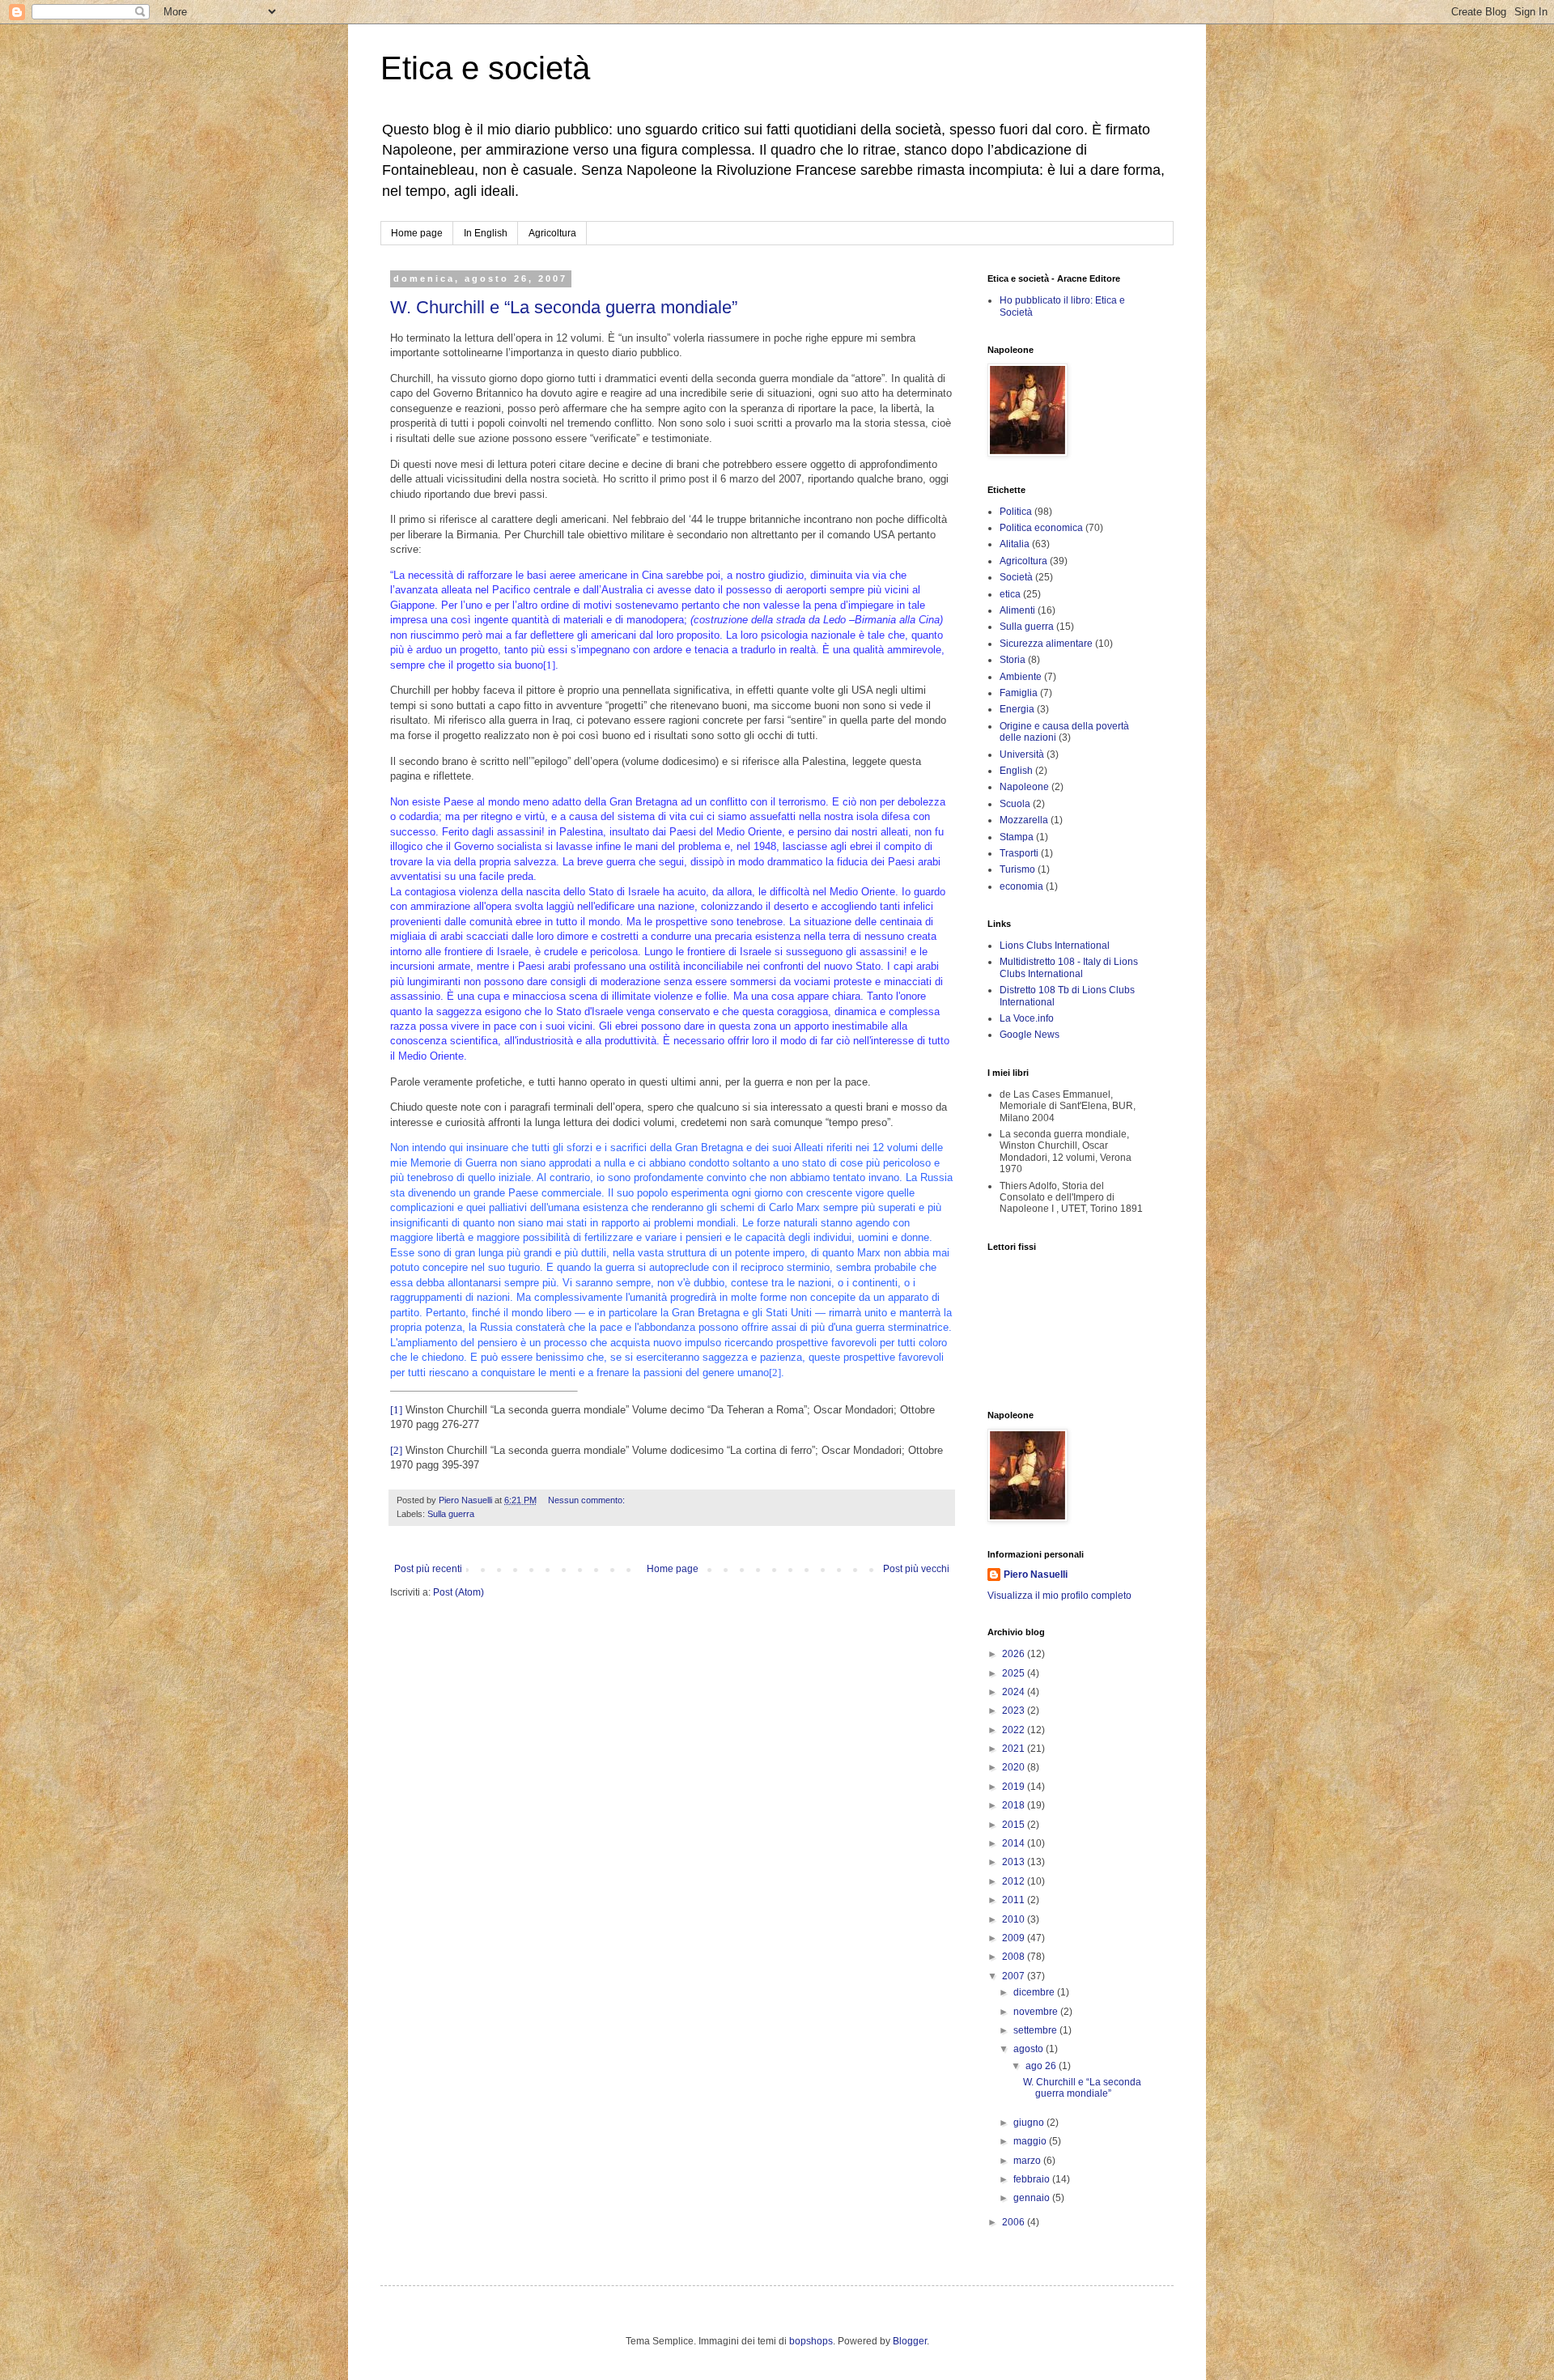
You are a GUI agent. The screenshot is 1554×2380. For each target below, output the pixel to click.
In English (486, 233)
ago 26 (1042, 2066)
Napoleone (1024, 787)
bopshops (811, 2341)
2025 (1015, 1673)
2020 (1015, 1767)
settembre (1036, 2030)
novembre (1037, 2012)
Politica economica (1041, 528)
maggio (1031, 2141)
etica (1010, 594)
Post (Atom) (459, 1592)
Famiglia (1019, 693)
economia (1021, 886)
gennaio (1033, 2198)
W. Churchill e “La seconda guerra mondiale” (564, 307)
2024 (1015, 1692)
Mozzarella (1024, 820)
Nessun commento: (588, 1500)
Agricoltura (552, 233)
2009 (1015, 1938)
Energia (1017, 709)
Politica (1016, 512)
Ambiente (1021, 677)
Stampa (1017, 837)
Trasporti (1019, 853)
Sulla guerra (451, 1514)
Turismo (1017, 869)
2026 (1015, 1654)
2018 (1015, 1805)
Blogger (910, 2341)
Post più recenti (428, 1569)
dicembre (1035, 1992)
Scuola (1015, 804)
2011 (1015, 1900)
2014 (1015, 1843)
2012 (1015, 1881)
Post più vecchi (916, 1569)
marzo (1028, 2161)
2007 (1015, 1976)
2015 (1015, 1825)
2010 (1015, 1919)
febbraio (1033, 2179)
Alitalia (1015, 544)
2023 (1015, 1711)
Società (1016, 577)
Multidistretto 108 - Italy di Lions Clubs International (1069, 967)
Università (1022, 754)
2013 (1015, 1862)
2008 (1015, 1957)
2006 (1015, 2222)
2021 (1015, 1749)
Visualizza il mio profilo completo (1059, 1596)
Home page (417, 233)
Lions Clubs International (1055, 946)
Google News (1030, 1035)
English (1016, 771)
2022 (1015, 1730)
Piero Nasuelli (1036, 1575)
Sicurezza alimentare (1046, 644)
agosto (1030, 2049)
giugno (1030, 2123)
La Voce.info (1027, 1018)
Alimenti (1017, 610)
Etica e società (485, 68)
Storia (1013, 660)
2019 (1015, 1787)
